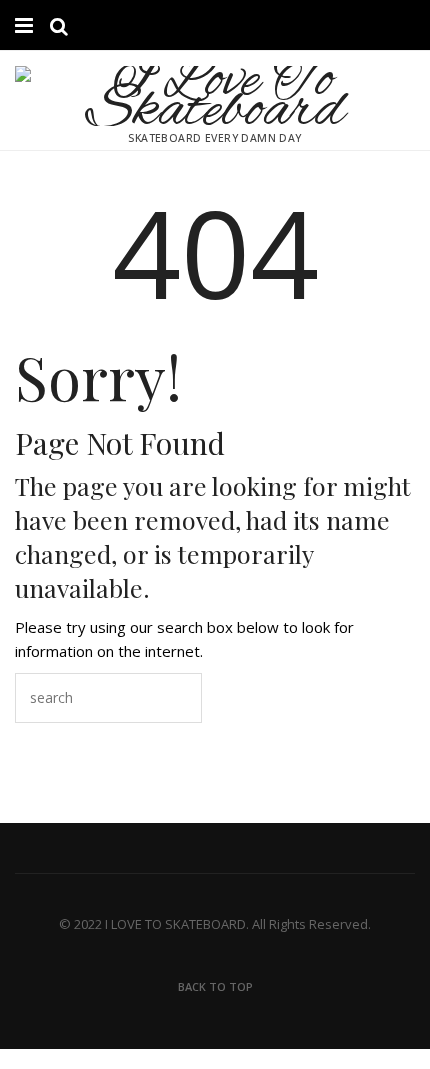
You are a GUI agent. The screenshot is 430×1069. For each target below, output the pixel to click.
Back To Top (215, 986)
